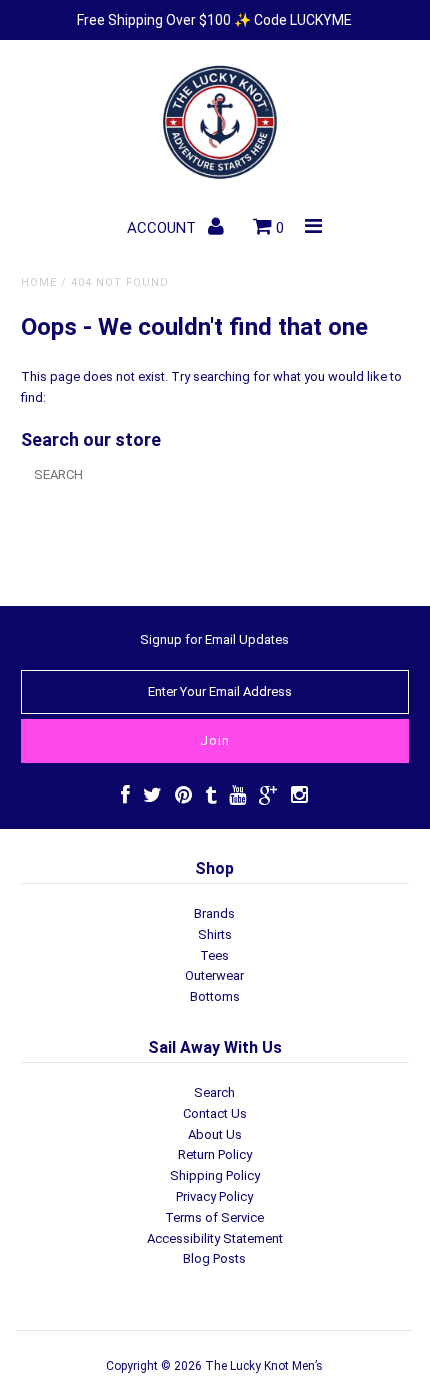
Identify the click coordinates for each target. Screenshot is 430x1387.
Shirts (215, 934)
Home (39, 282)
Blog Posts (214, 1258)
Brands (214, 913)
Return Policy (215, 1154)
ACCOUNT (163, 228)
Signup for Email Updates (214, 639)
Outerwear (214, 975)
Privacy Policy (214, 1196)
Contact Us (215, 1113)
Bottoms (215, 996)
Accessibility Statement (215, 1238)
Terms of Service (214, 1217)
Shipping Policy (215, 1175)
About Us (215, 1134)
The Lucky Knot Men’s (264, 1366)
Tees (214, 955)
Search (214, 1092)
